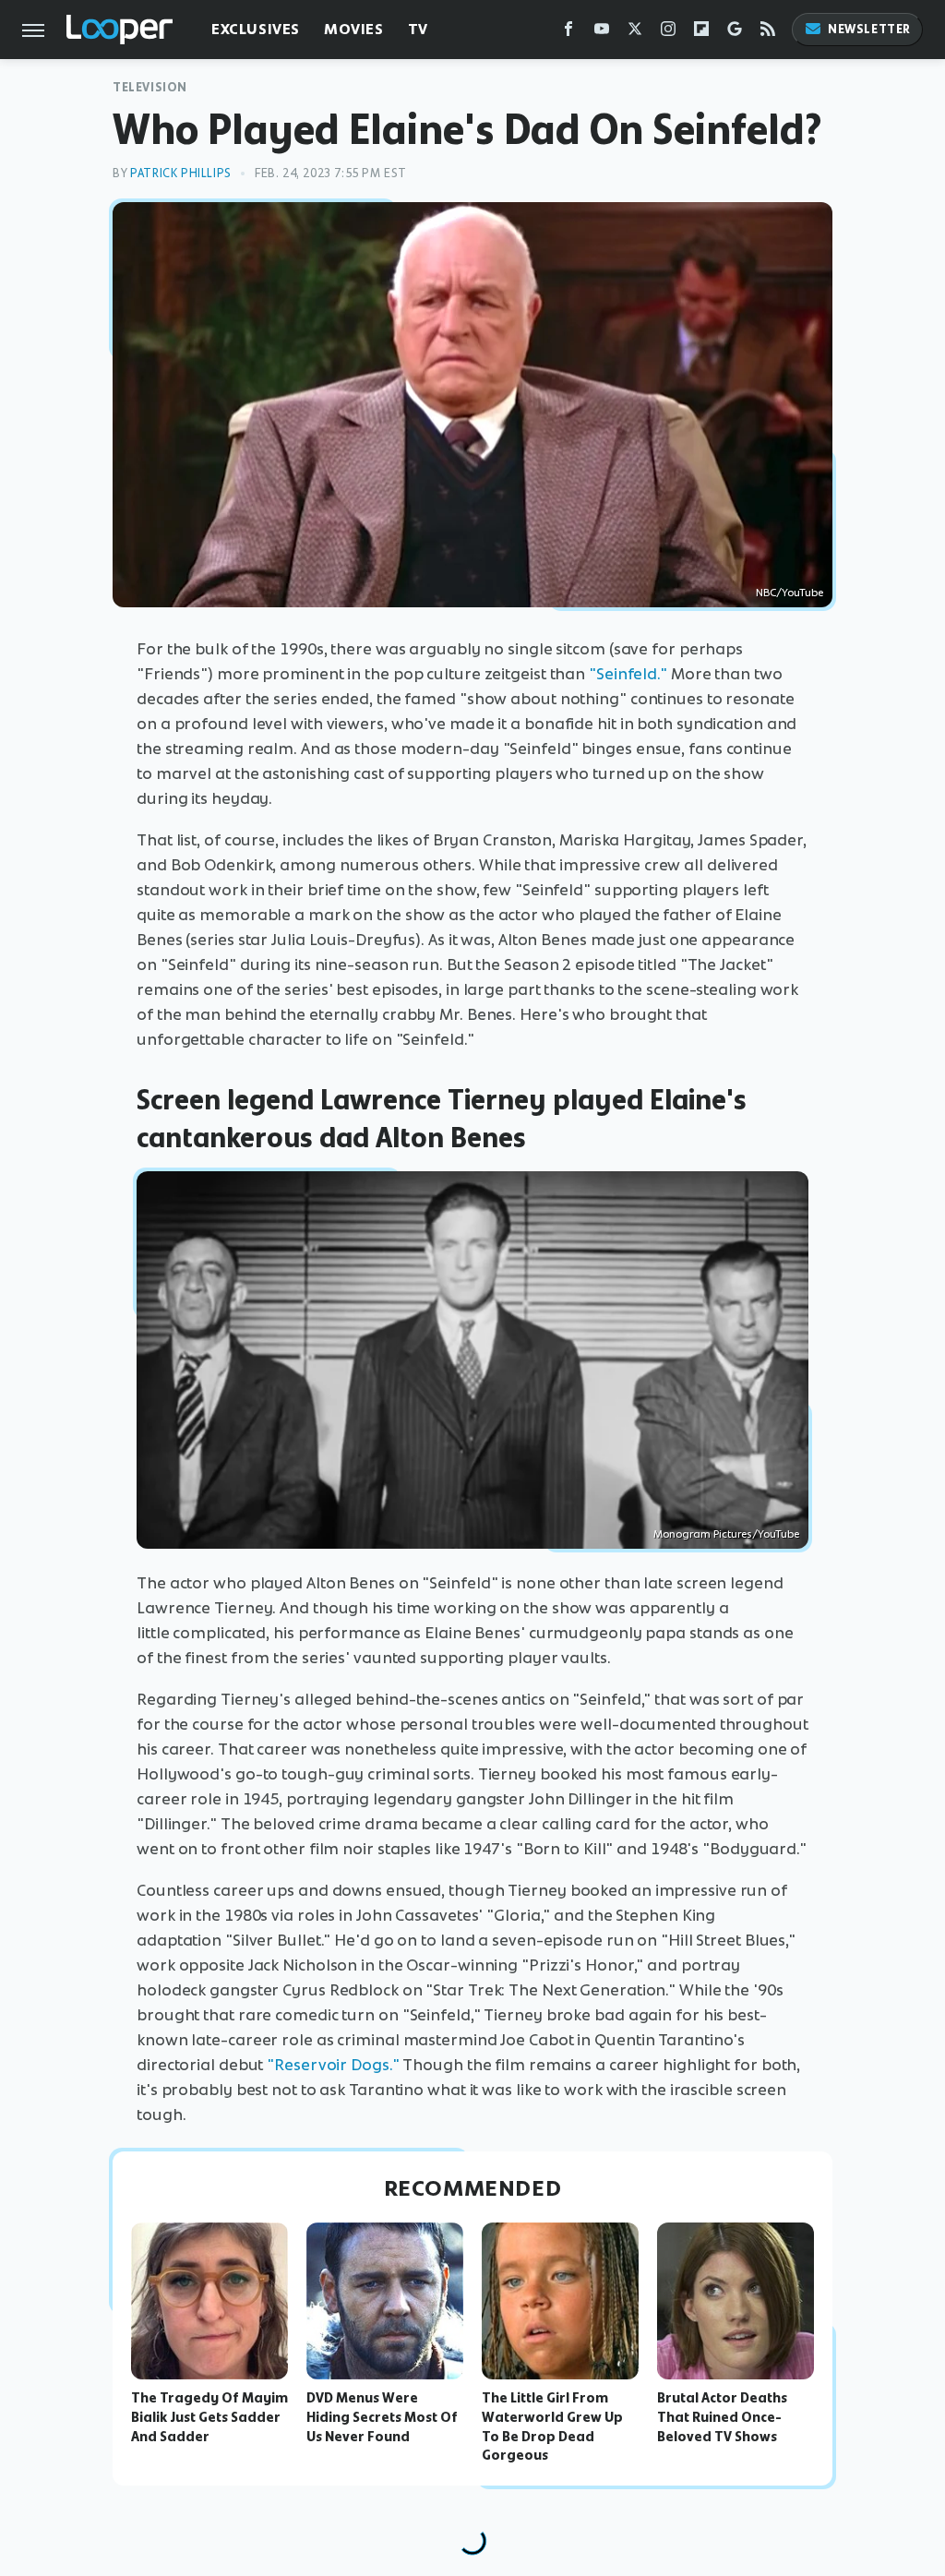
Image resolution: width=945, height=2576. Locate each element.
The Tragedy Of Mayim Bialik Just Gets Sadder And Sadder (209, 2417)
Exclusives (256, 29)
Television (150, 87)
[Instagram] (668, 33)
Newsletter (869, 29)
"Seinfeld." (628, 674)
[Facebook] (568, 33)
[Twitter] (635, 33)
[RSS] (768, 33)
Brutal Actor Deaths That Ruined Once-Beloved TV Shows (722, 2417)
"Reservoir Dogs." (333, 2065)
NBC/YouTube (789, 593)
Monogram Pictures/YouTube (726, 1534)
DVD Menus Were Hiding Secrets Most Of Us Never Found (382, 2417)
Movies (354, 29)
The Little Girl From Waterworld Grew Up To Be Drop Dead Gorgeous (552, 2426)
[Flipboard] (701, 33)
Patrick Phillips (181, 173)
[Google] (735, 33)
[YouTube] (602, 33)
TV (418, 29)
